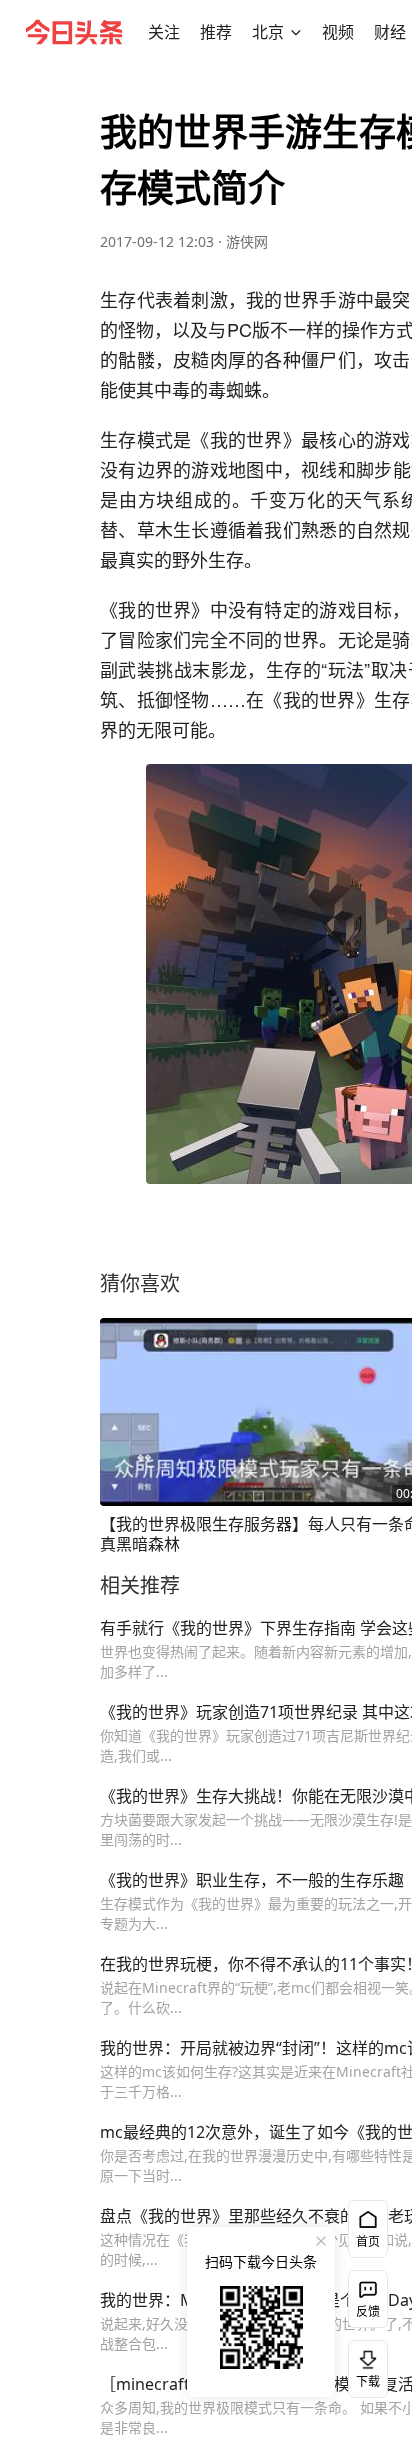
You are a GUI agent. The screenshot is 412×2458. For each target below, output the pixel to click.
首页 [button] (368, 2241)
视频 (338, 32)
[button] (164, 32)
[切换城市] (296, 32)
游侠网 (247, 241)
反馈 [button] (368, 2311)
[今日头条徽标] (74, 32)
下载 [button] (364, 2365)
